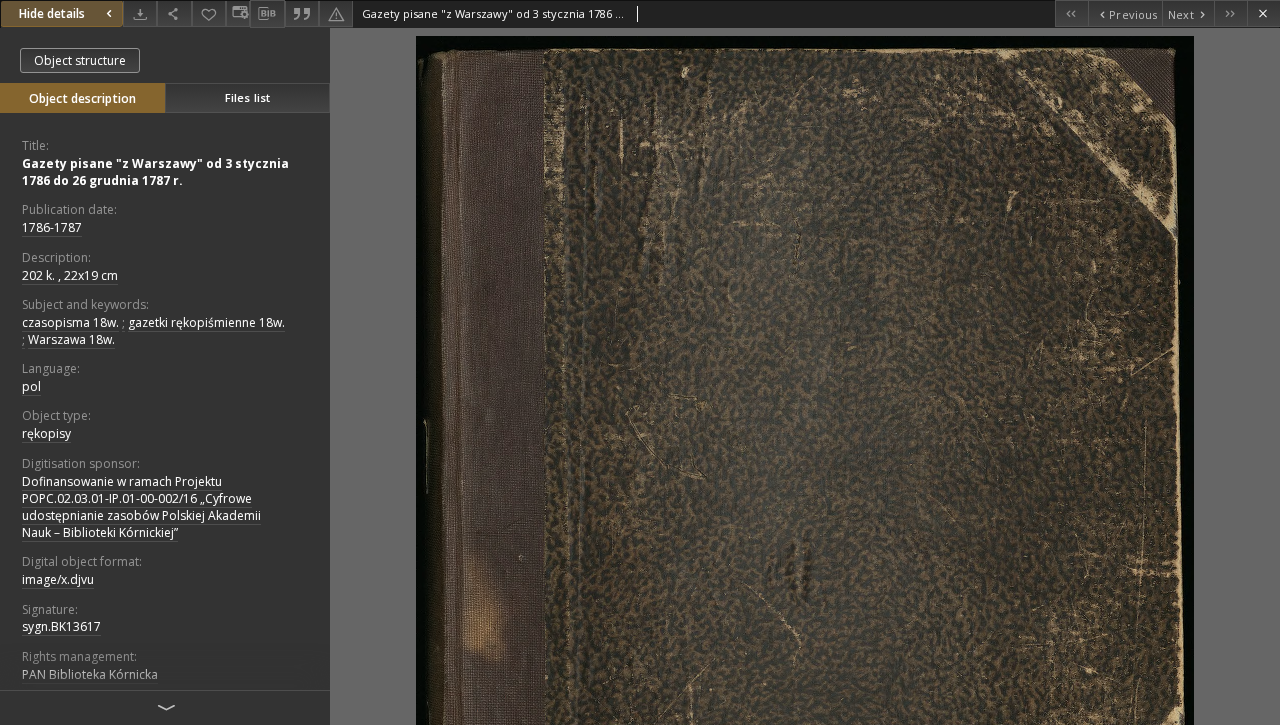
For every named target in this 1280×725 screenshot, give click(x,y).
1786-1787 (52, 227)
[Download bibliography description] (267, 14)
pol (31, 386)
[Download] (140, 13)
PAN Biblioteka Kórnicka (90, 674)
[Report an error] (336, 13)
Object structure (80, 60)
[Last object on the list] (1230, 13)
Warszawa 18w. (71, 339)
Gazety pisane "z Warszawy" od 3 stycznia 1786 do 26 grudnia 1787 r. (155, 172)
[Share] (174, 13)
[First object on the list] (1071, 13)
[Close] (1263, 13)
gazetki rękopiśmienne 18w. (206, 322)
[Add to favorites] (209, 13)
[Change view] (238, 13)
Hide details (52, 13)
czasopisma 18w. (70, 322)
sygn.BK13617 (61, 626)
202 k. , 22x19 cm (70, 275)
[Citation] (302, 13)
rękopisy (46, 433)
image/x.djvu (58, 579)
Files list (247, 97)
